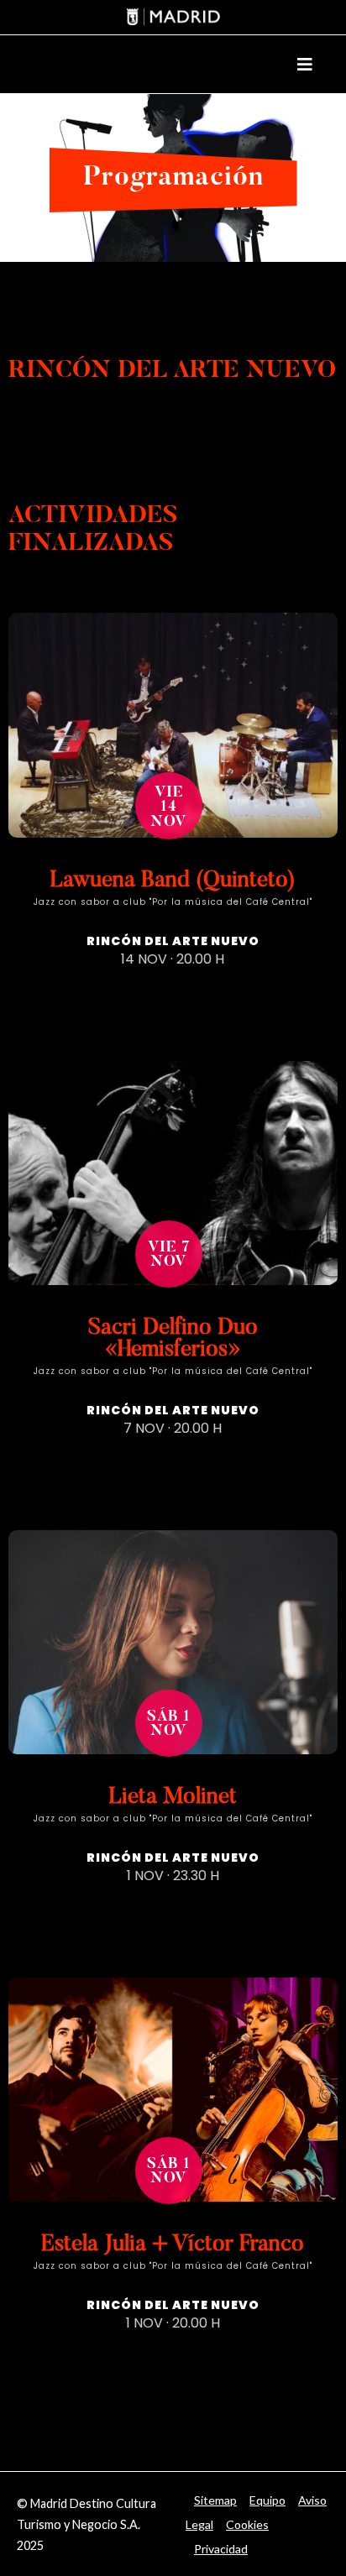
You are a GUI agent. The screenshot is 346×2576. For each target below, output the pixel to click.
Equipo (267, 2500)
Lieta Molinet (173, 1797)
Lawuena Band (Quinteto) (173, 881)
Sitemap (215, 2500)
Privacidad (221, 2549)
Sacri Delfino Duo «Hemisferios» (173, 1339)
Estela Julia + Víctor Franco (173, 2245)
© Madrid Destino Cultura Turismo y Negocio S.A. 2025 (86, 2524)
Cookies (247, 2524)
